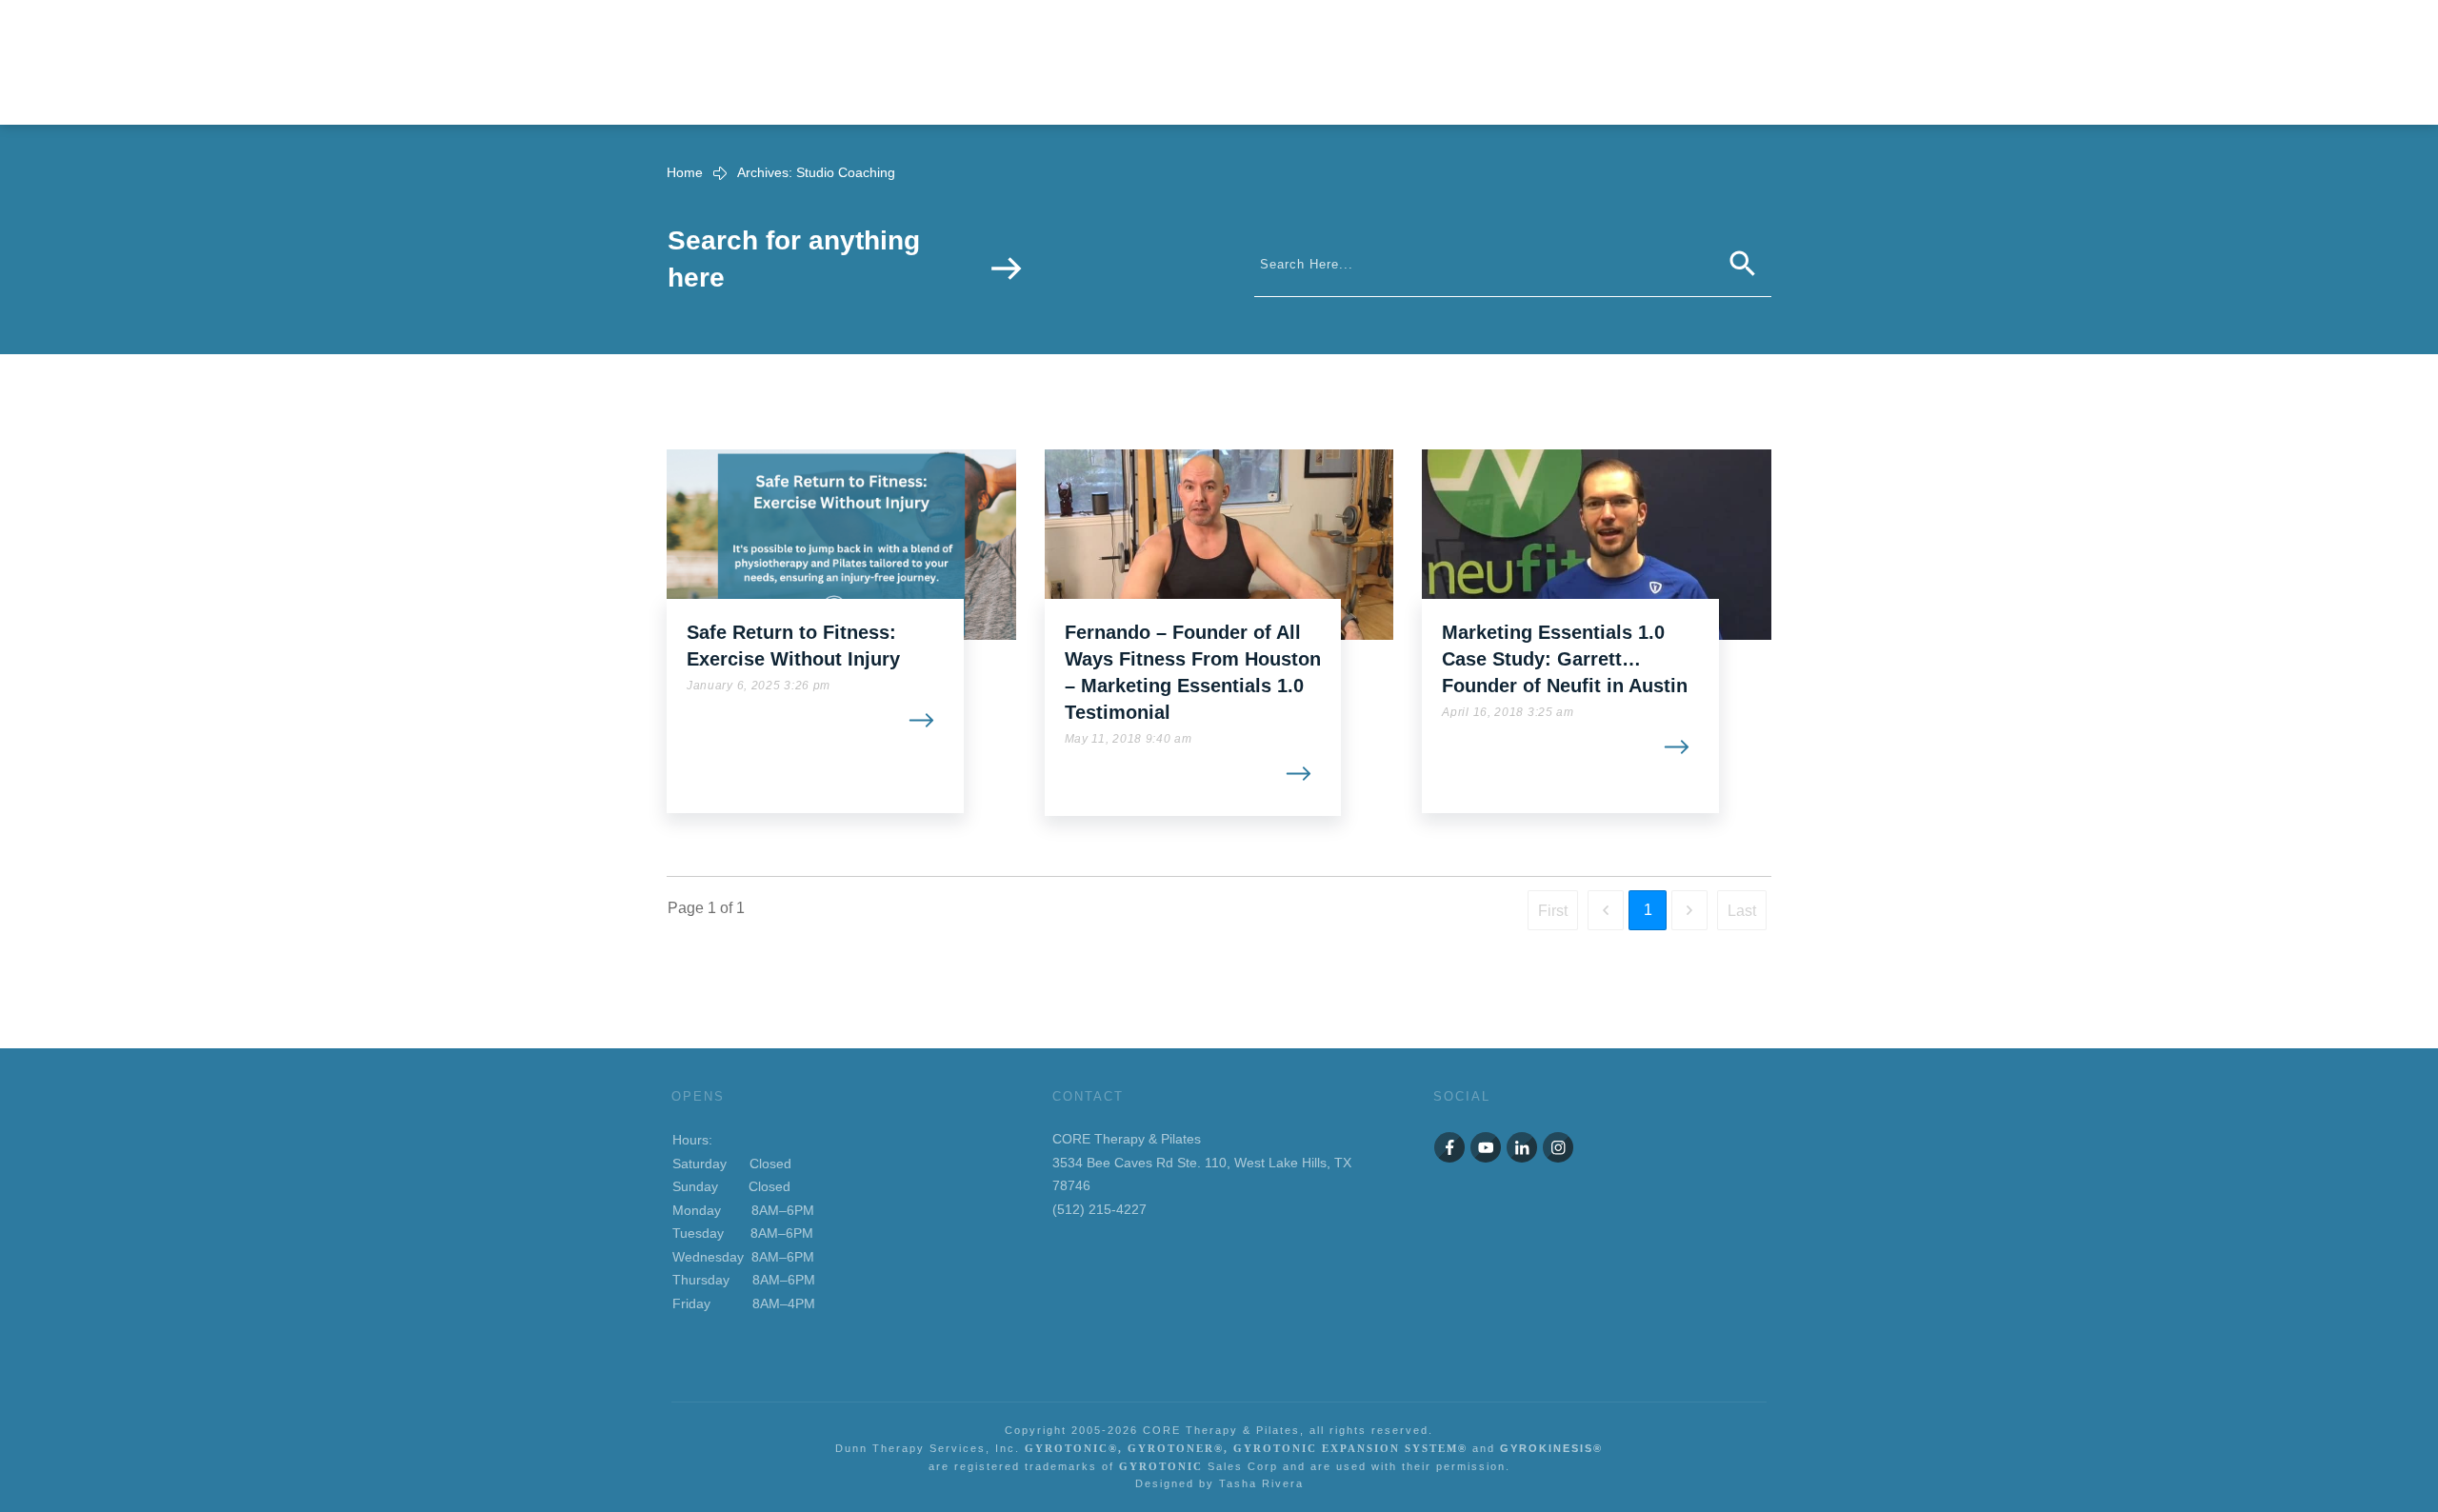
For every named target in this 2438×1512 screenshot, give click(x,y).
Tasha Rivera (1261, 1483)
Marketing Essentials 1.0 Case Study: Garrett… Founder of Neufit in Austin (1565, 659)
